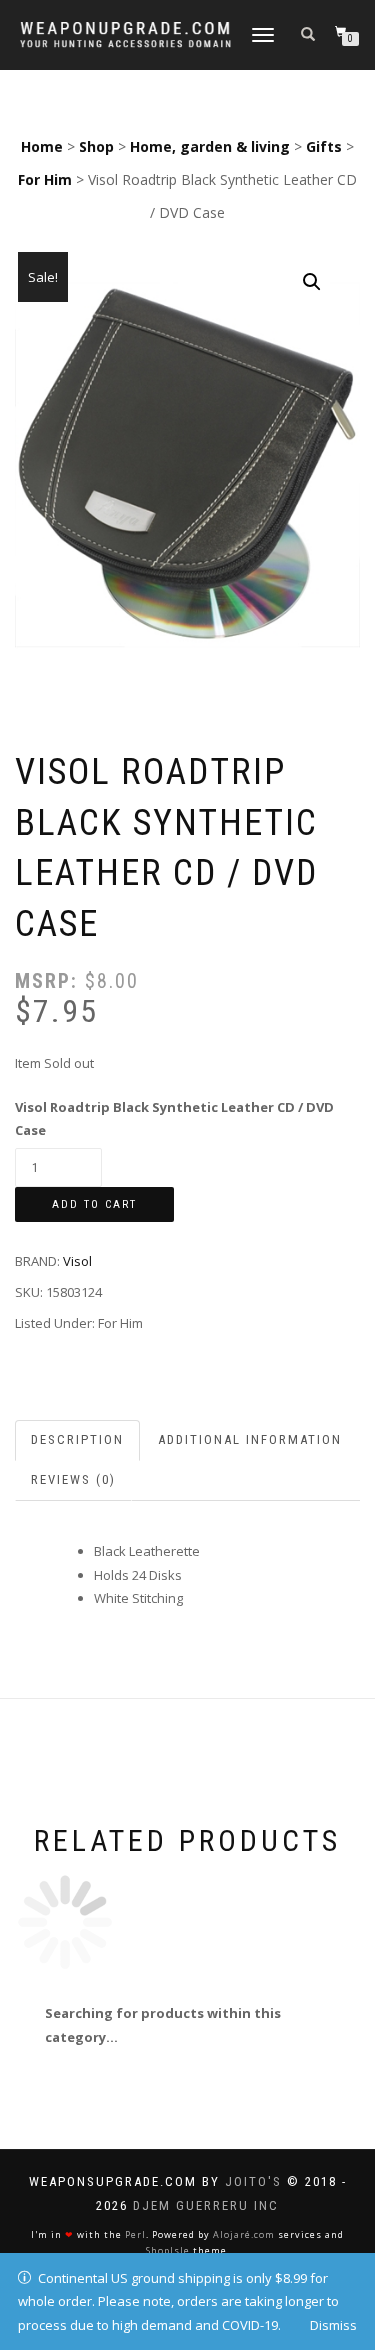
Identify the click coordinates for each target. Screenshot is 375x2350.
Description (77, 1439)
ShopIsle (168, 2250)
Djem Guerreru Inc (206, 2205)
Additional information (250, 1439)
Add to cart (94, 1204)
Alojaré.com (244, 2234)
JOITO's (253, 2181)
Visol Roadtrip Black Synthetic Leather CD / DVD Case (174, 1118)
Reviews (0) (73, 1479)
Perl (135, 2234)
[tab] (78, 1440)
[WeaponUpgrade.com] (125, 34)
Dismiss (333, 2325)
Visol (77, 1261)
